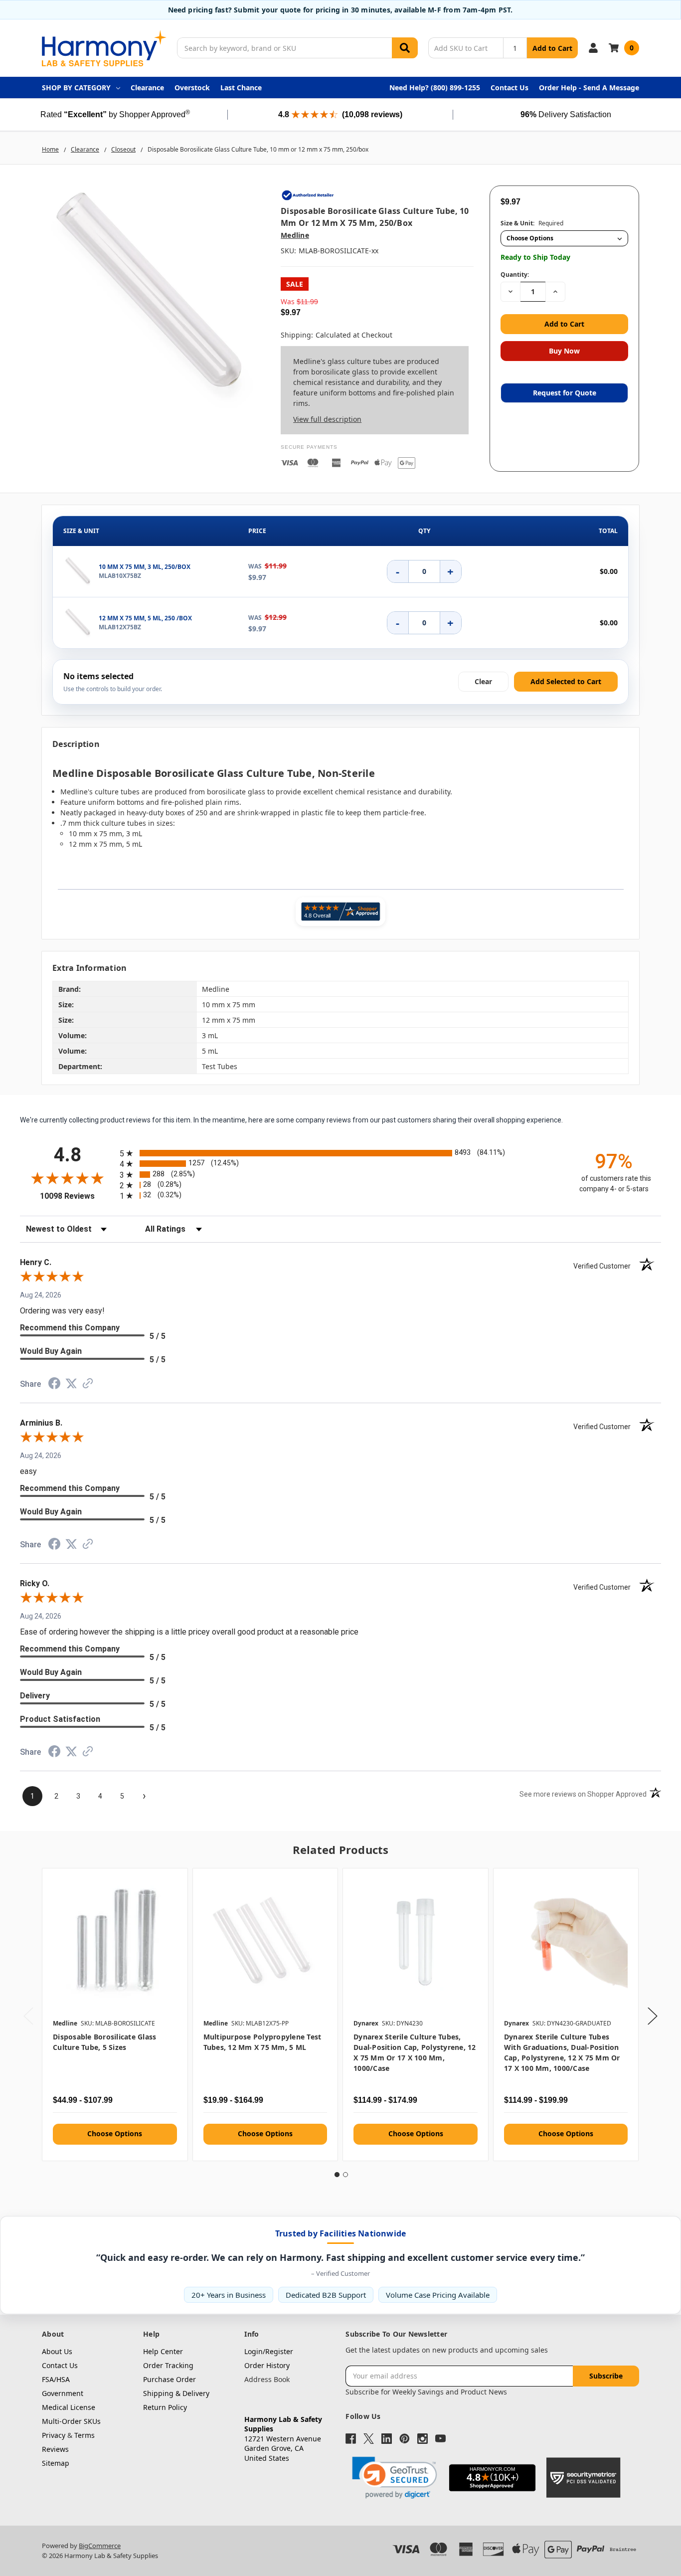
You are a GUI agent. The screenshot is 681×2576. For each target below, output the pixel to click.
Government (63, 2393)
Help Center (163, 2351)
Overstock (192, 88)
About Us (57, 2351)
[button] (394, 2478)
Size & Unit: (532, 223)
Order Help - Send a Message (589, 88)
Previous (28, 2016)
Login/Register (269, 2351)
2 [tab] (345, 2175)
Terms (85, 2435)
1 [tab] (337, 2175)
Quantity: (515, 275)
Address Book (267, 2379)
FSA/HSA (56, 2379)
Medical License (69, 2407)
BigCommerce (100, 2546)
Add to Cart (552, 48)
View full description (327, 419)
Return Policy (165, 2407)
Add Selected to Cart (566, 681)
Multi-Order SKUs (71, 2421)
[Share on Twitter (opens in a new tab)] (71, 1385)
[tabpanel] (115, 2015)
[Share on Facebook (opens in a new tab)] (54, 1386)
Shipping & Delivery (176, 2393)
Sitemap (56, 2463)
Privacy (54, 2435)
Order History (267, 2365)
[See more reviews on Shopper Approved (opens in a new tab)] (88, 1385)
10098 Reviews (77, 1196)
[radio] (340, 1153)
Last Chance (241, 88)
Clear (483, 681)
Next (653, 2016)
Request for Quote (565, 393)
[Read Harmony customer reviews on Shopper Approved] (340, 912)
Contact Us (510, 88)
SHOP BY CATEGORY (76, 88)
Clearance (147, 88)
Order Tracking (168, 2365)
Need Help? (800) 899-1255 (435, 88)
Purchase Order (170, 2379)
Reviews (55, 2449)
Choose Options (115, 2133)
